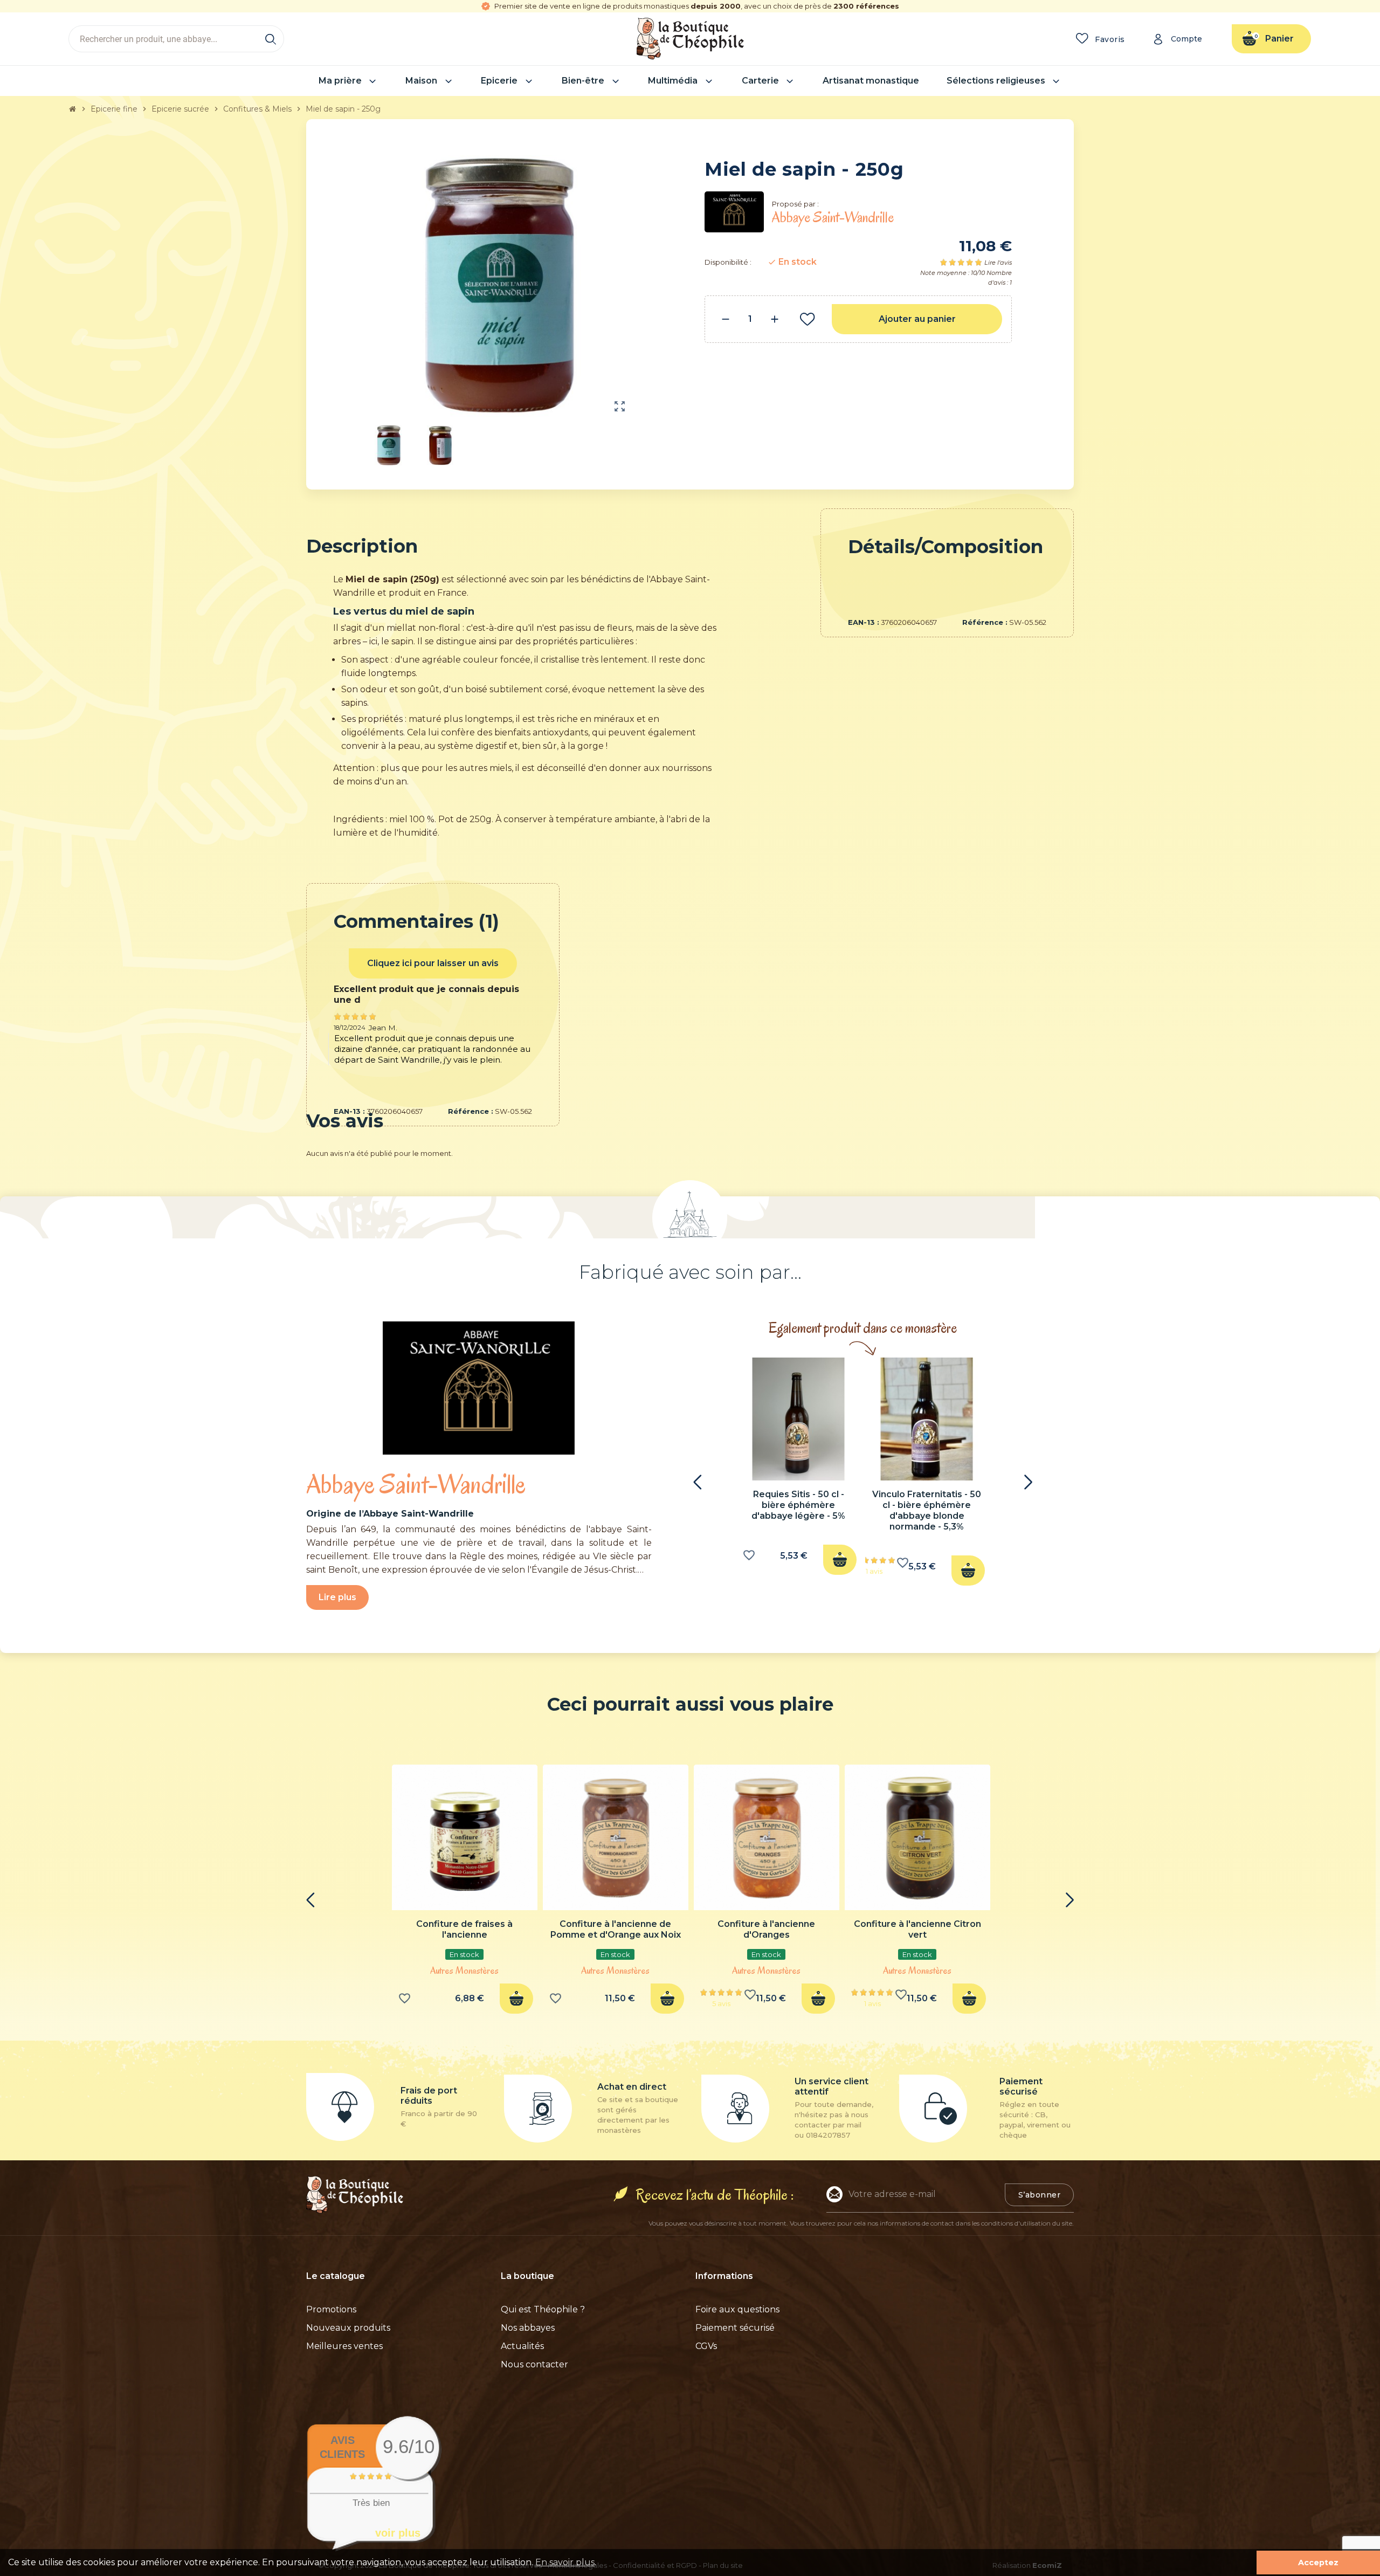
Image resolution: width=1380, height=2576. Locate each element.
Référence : (985, 622)
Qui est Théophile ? (543, 2309)
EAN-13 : (864, 622)
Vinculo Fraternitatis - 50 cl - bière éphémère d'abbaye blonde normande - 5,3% (927, 1510)
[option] (798, 1469)
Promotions (331, 2309)
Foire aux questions (737, 2309)
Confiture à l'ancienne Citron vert (917, 1929)
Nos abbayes (528, 2328)
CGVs (706, 2346)
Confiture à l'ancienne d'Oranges (766, 1929)
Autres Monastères (464, 1971)
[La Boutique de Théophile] (690, 38)
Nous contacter (534, 2364)
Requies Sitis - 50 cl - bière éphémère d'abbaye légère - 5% (798, 1505)
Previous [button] (698, 1482)
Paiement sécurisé (735, 2328)
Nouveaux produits (348, 2328)
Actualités (522, 2346)
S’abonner (1040, 2195)
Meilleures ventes (344, 2346)
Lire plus (337, 1597)
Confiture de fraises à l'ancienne (464, 1929)
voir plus (398, 2533)
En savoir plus (565, 2562)
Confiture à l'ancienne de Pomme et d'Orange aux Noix (616, 1929)
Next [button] (1028, 1482)
